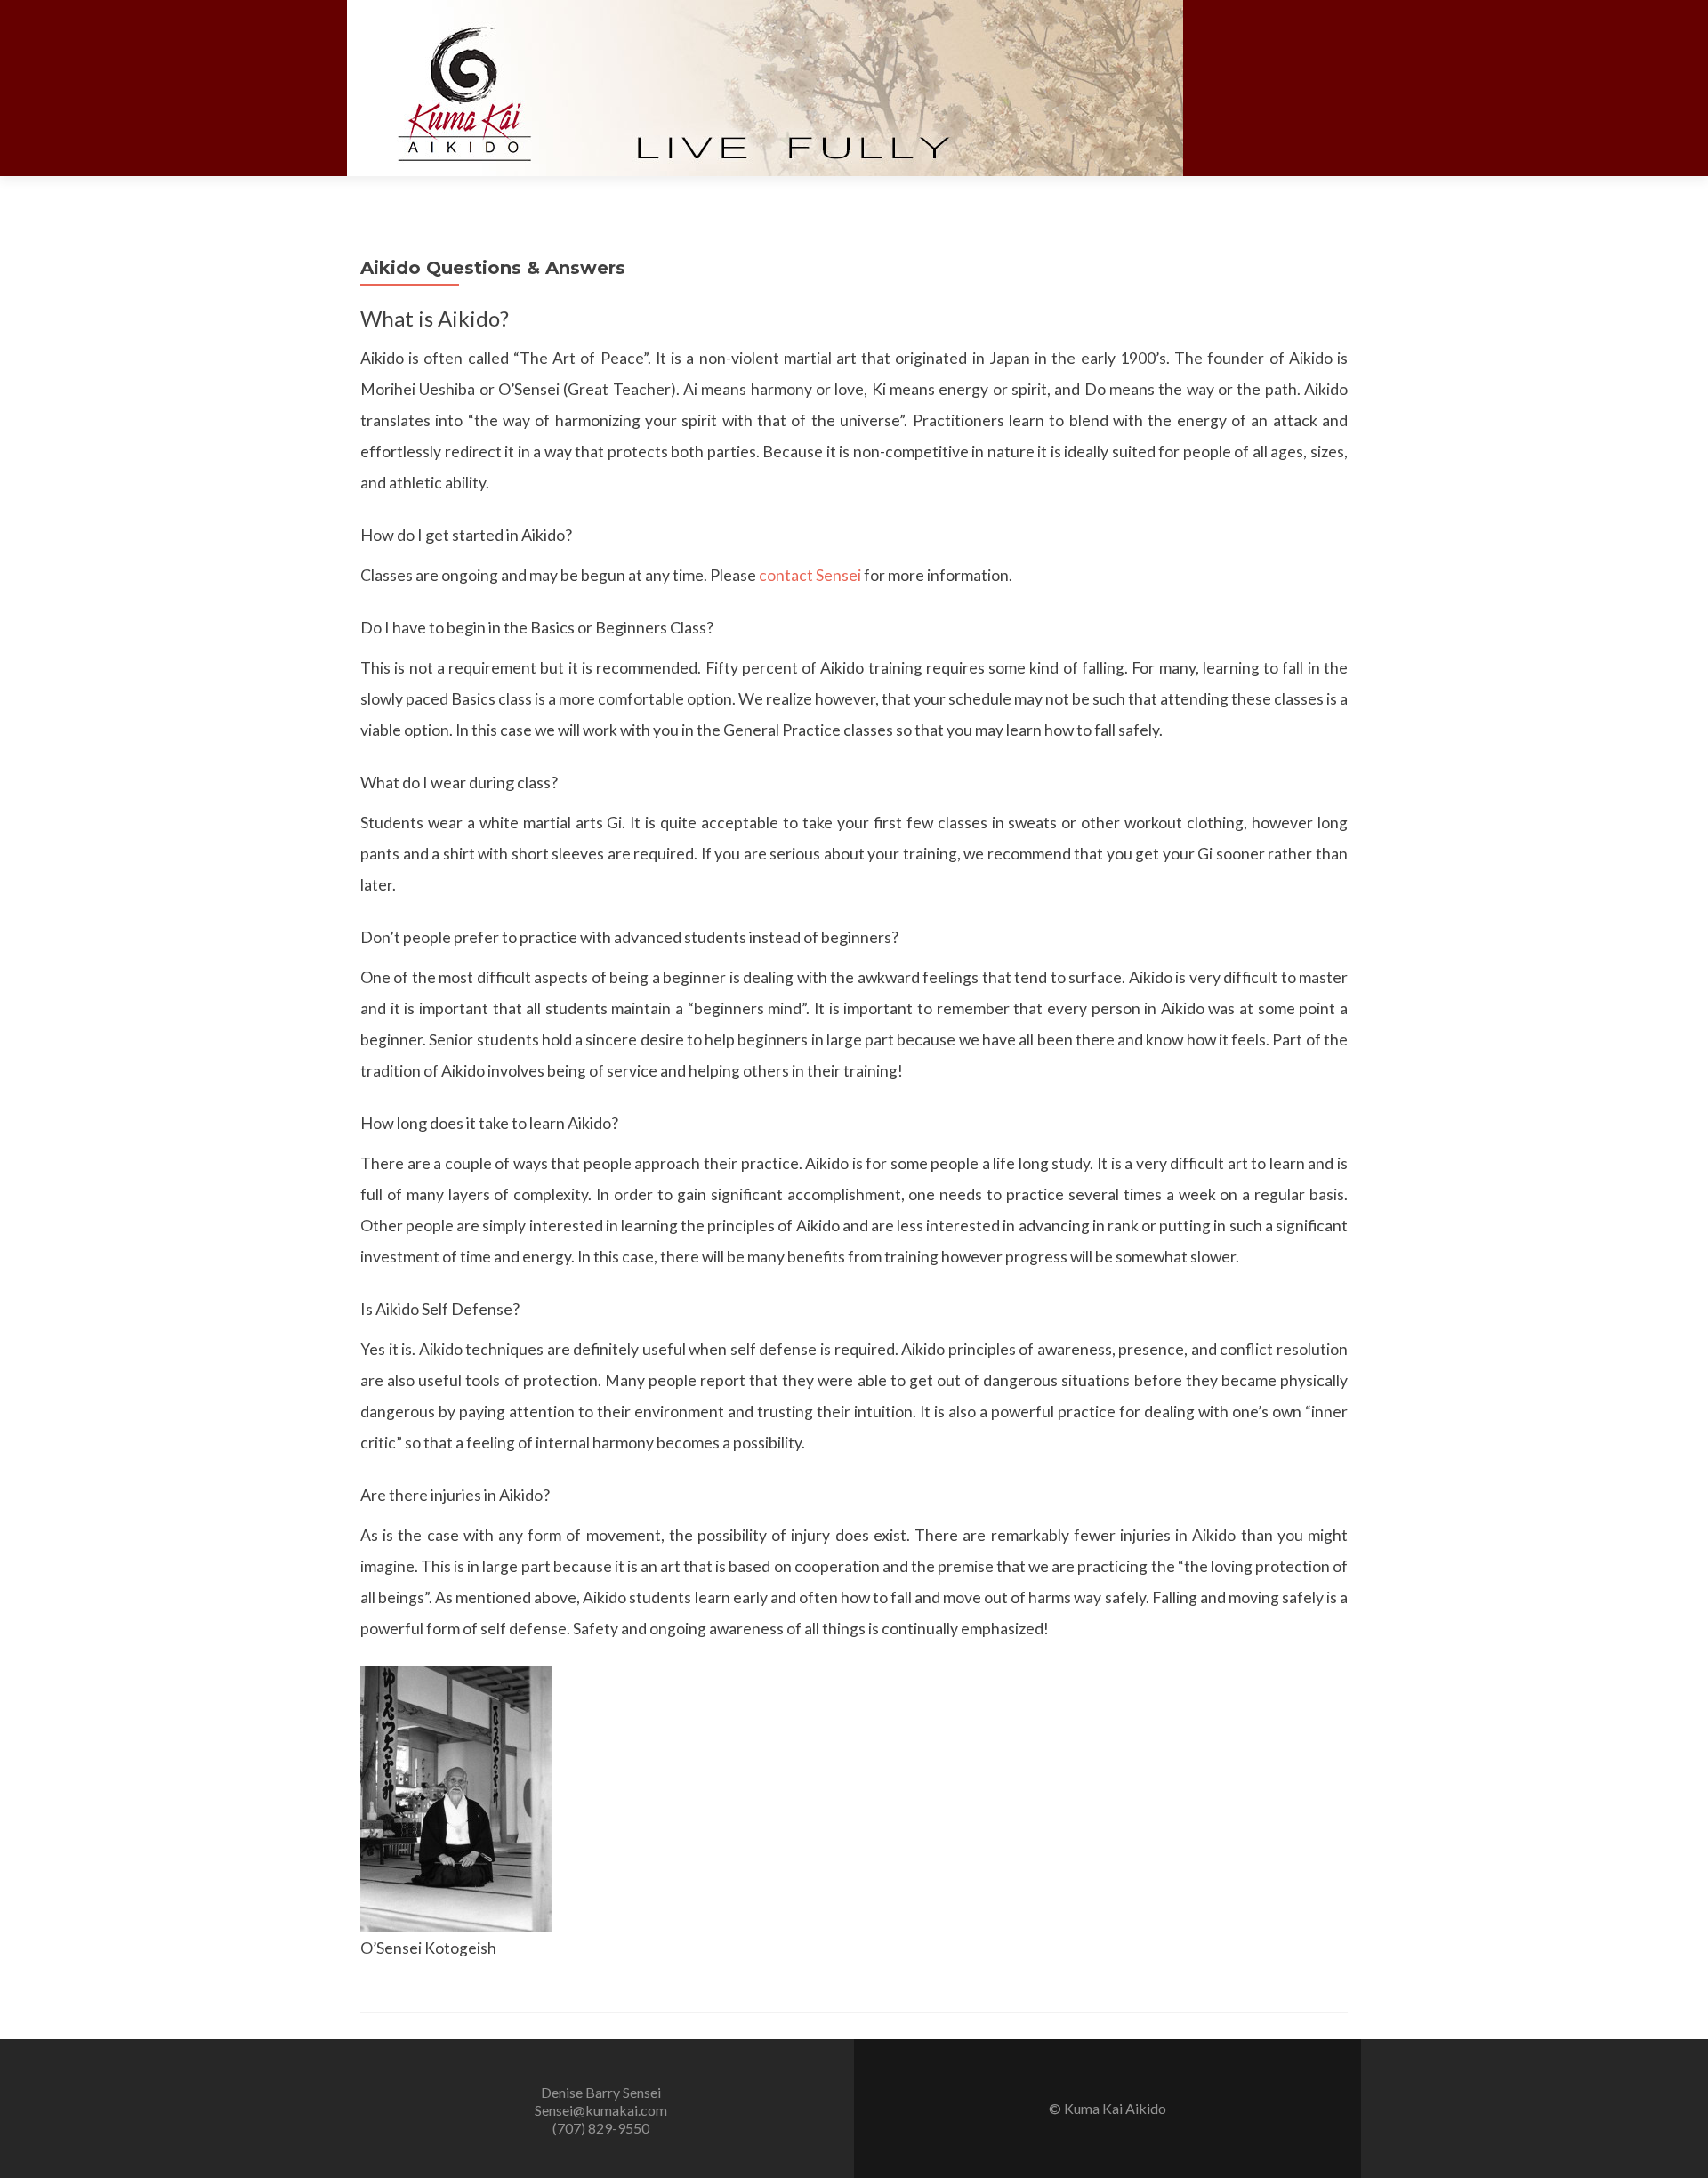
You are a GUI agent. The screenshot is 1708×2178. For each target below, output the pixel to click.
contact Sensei (810, 575)
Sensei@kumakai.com (601, 2110)
